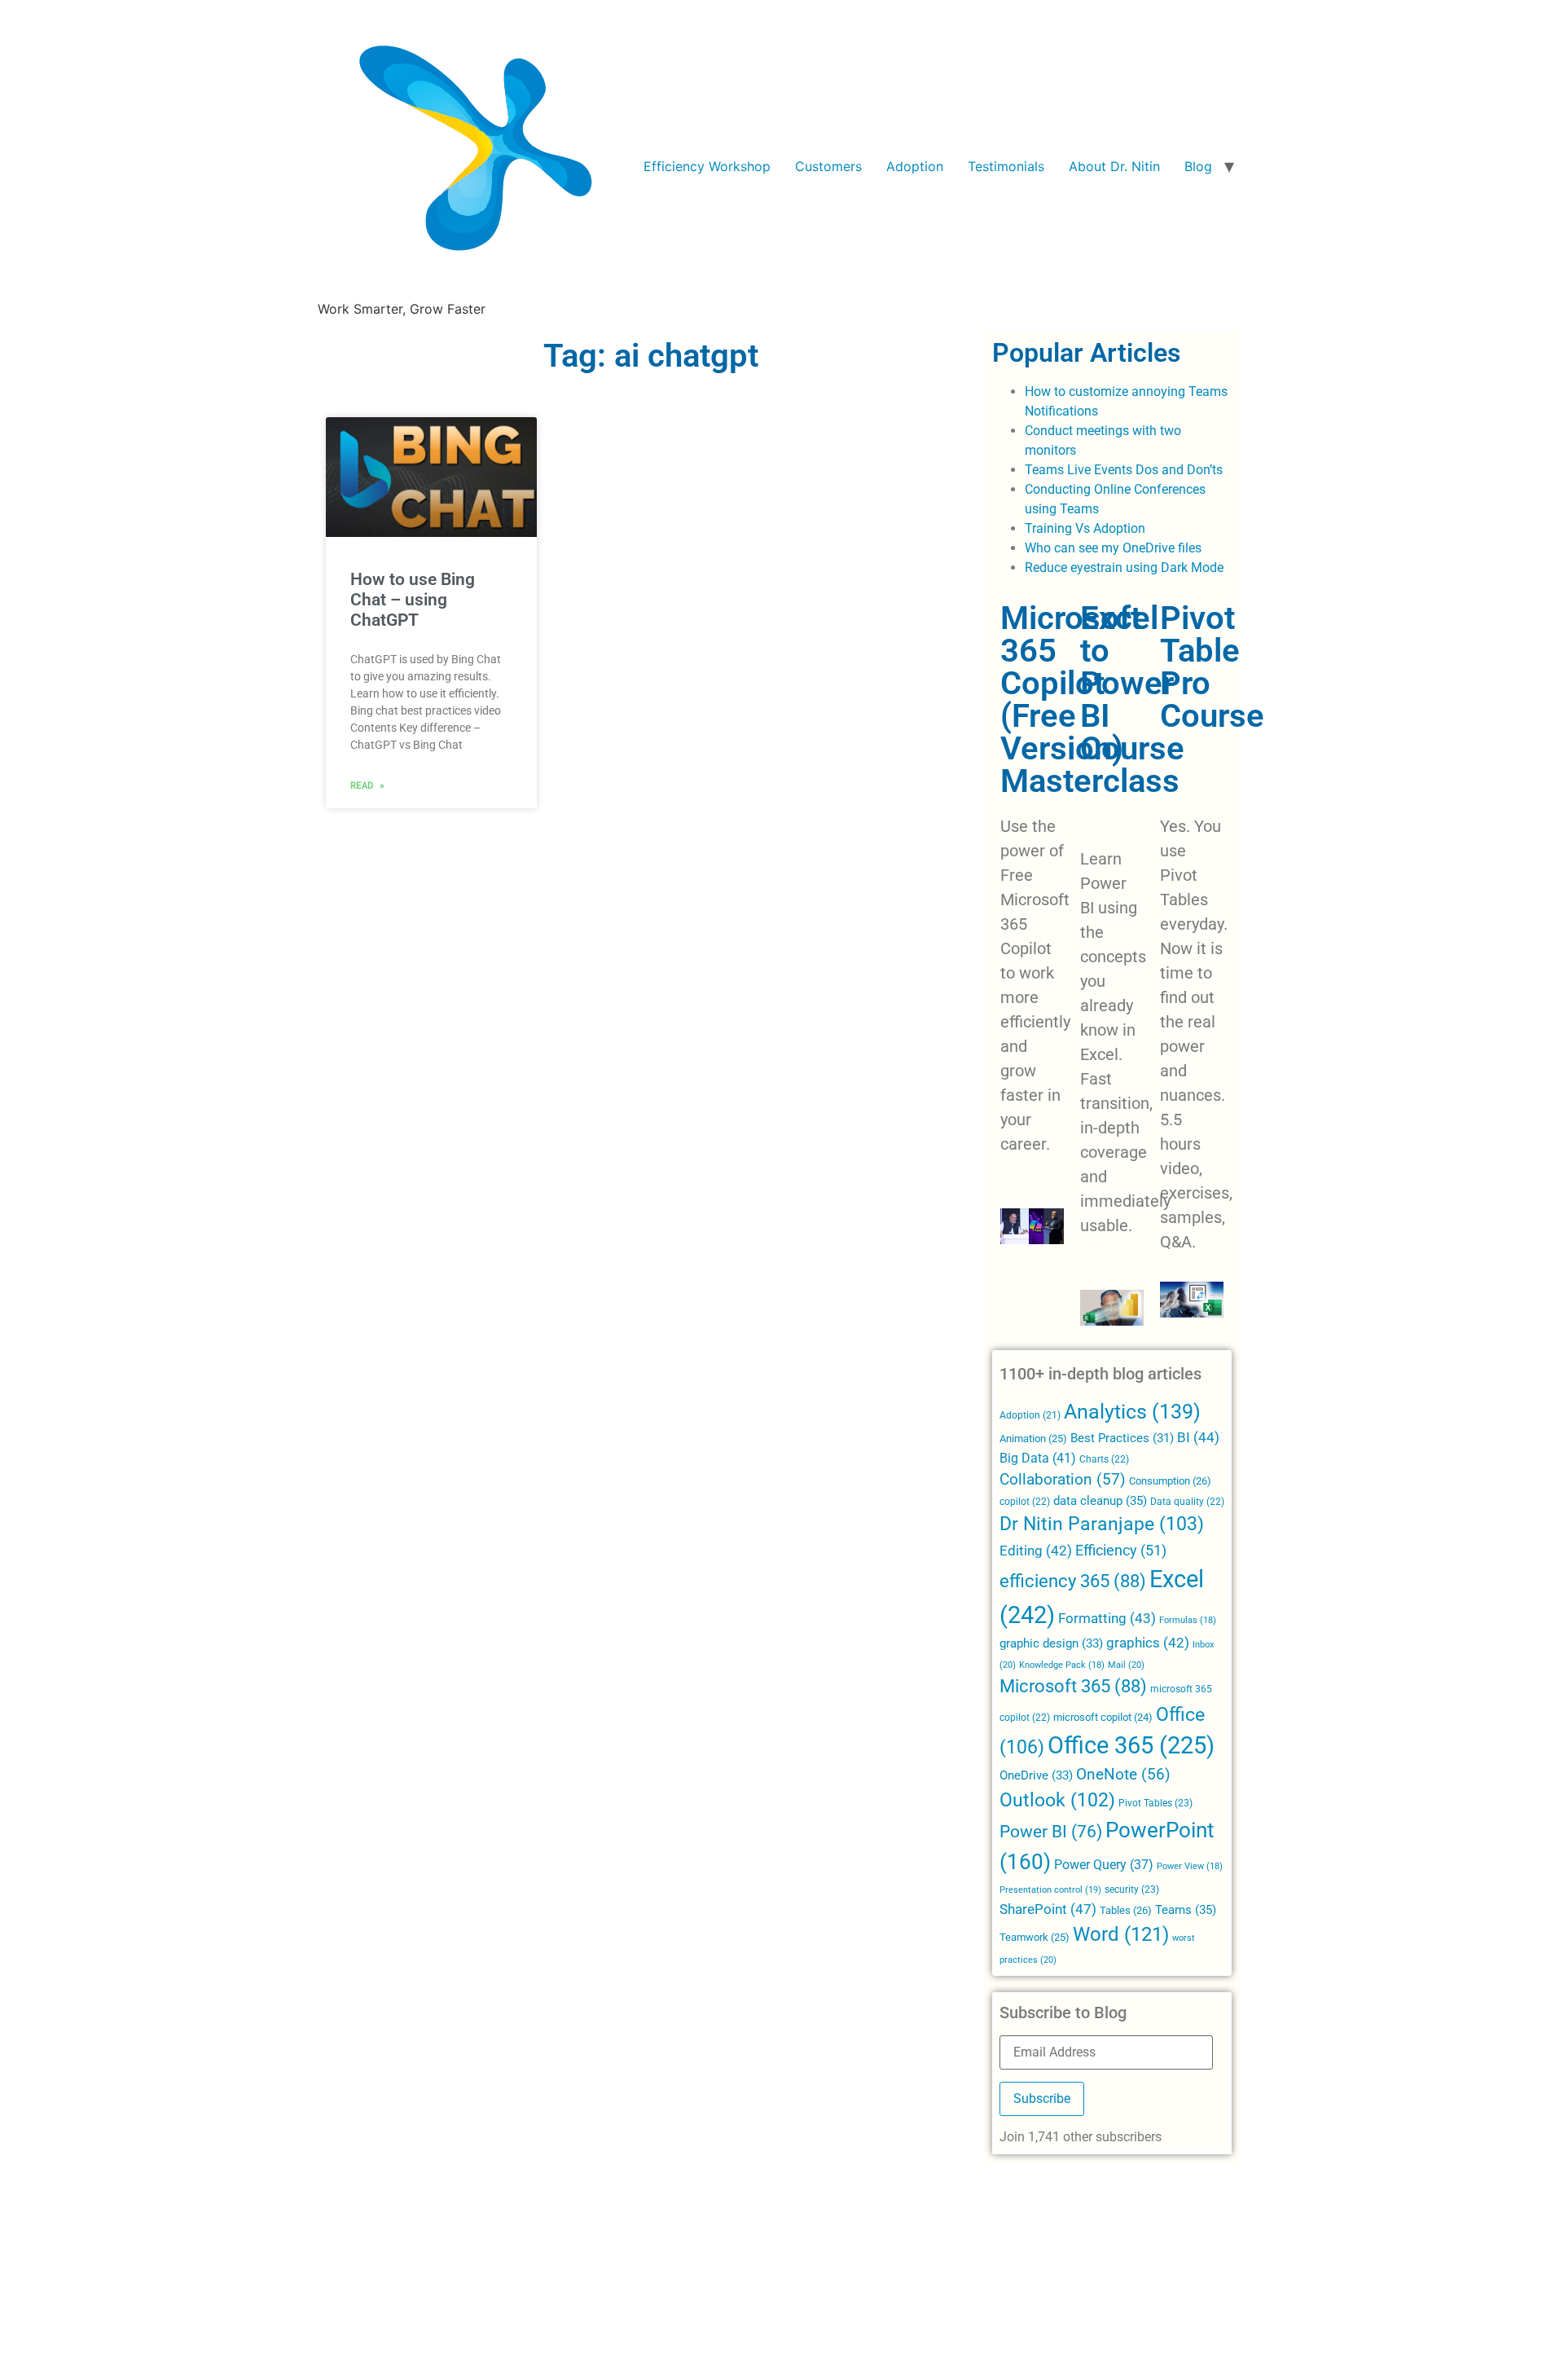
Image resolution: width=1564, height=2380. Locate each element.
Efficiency (1121, 1550)
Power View (1190, 1866)
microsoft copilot (1103, 1717)
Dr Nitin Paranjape (1102, 1524)
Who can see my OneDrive (1100, 548)
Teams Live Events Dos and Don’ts (1124, 470)
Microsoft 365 (1073, 1686)
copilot (1025, 1502)
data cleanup (1100, 1501)
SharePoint (1048, 1909)
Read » (367, 785)
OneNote (1123, 1775)
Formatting (1107, 1618)
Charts (1104, 1459)
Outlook (1057, 1800)
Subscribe (1042, 2098)
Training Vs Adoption (1085, 528)
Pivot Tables (1155, 1803)
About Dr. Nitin (1114, 166)
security (1132, 1889)
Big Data (1038, 1458)
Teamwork (1035, 1937)
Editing (1036, 1551)
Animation (1033, 1439)
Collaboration (1063, 1480)
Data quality (1187, 1502)
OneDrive (1036, 1775)
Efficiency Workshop (707, 166)
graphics (1148, 1643)
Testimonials (1006, 166)
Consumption (1170, 1481)
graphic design (1051, 1643)
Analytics (1132, 1412)
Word (1121, 1934)
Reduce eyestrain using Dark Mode (1124, 568)
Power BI (1051, 1832)
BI (1198, 1437)
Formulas (1188, 1620)
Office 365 (1131, 1745)
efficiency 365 (1073, 1581)
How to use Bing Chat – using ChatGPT (413, 600)
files (1190, 548)
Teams (1186, 1910)
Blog (1198, 166)
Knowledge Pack (1062, 1665)
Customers (828, 166)
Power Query (1104, 1865)
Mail (1126, 1665)
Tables (1126, 1910)
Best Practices (1122, 1439)
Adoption (915, 166)
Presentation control (1050, 1890)
